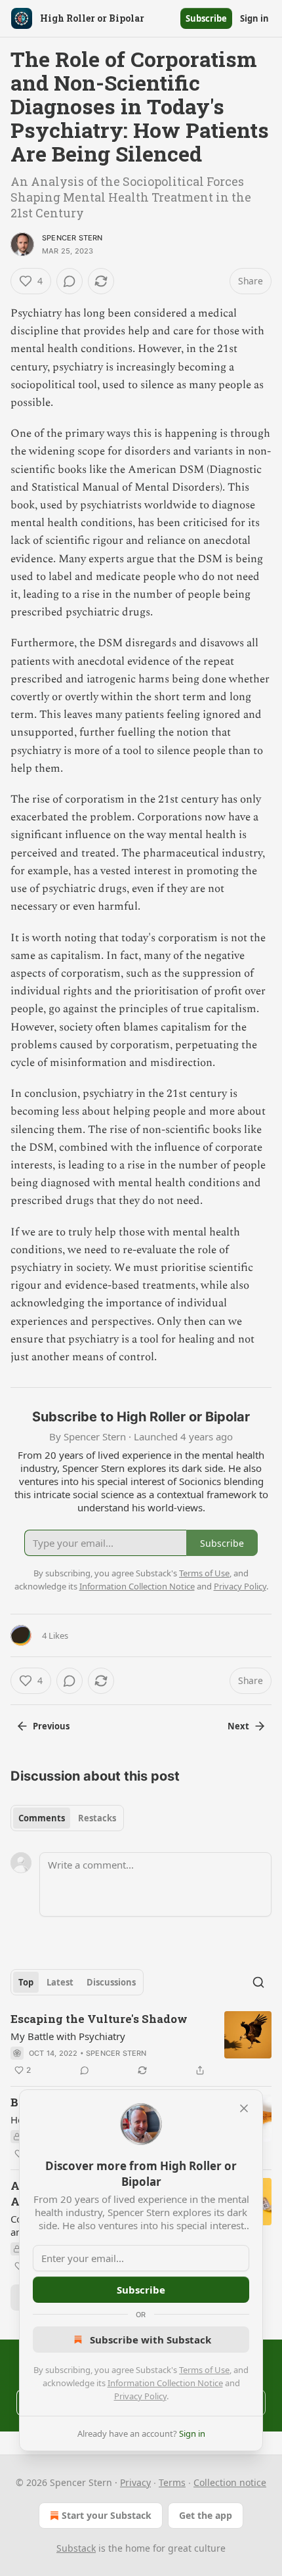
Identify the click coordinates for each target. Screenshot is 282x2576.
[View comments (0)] (70, 281)
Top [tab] (26, 1982)
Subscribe (206, 18)
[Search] (258, 1982)
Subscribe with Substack (151, 2340)
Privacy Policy (140, 2396)
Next (238, 1726)
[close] (244, 2108)
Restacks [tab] (97, 1818)
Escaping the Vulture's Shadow (99, 2019)
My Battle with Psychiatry (68, 2036)
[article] (141, 2045)
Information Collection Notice (165, 2383)
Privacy (135, 2482)
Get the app (206, 2515)
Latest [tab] (60, 1982)
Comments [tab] (42, 1818)
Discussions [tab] (111, 1982)
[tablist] (67, 1818)
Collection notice (230, 2482)
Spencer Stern (72, 238)
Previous (51, 1726)
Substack (76, 2548)
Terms (172, 2482)
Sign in (254, 18)
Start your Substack (107, 2515)
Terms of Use (204, 2370)
